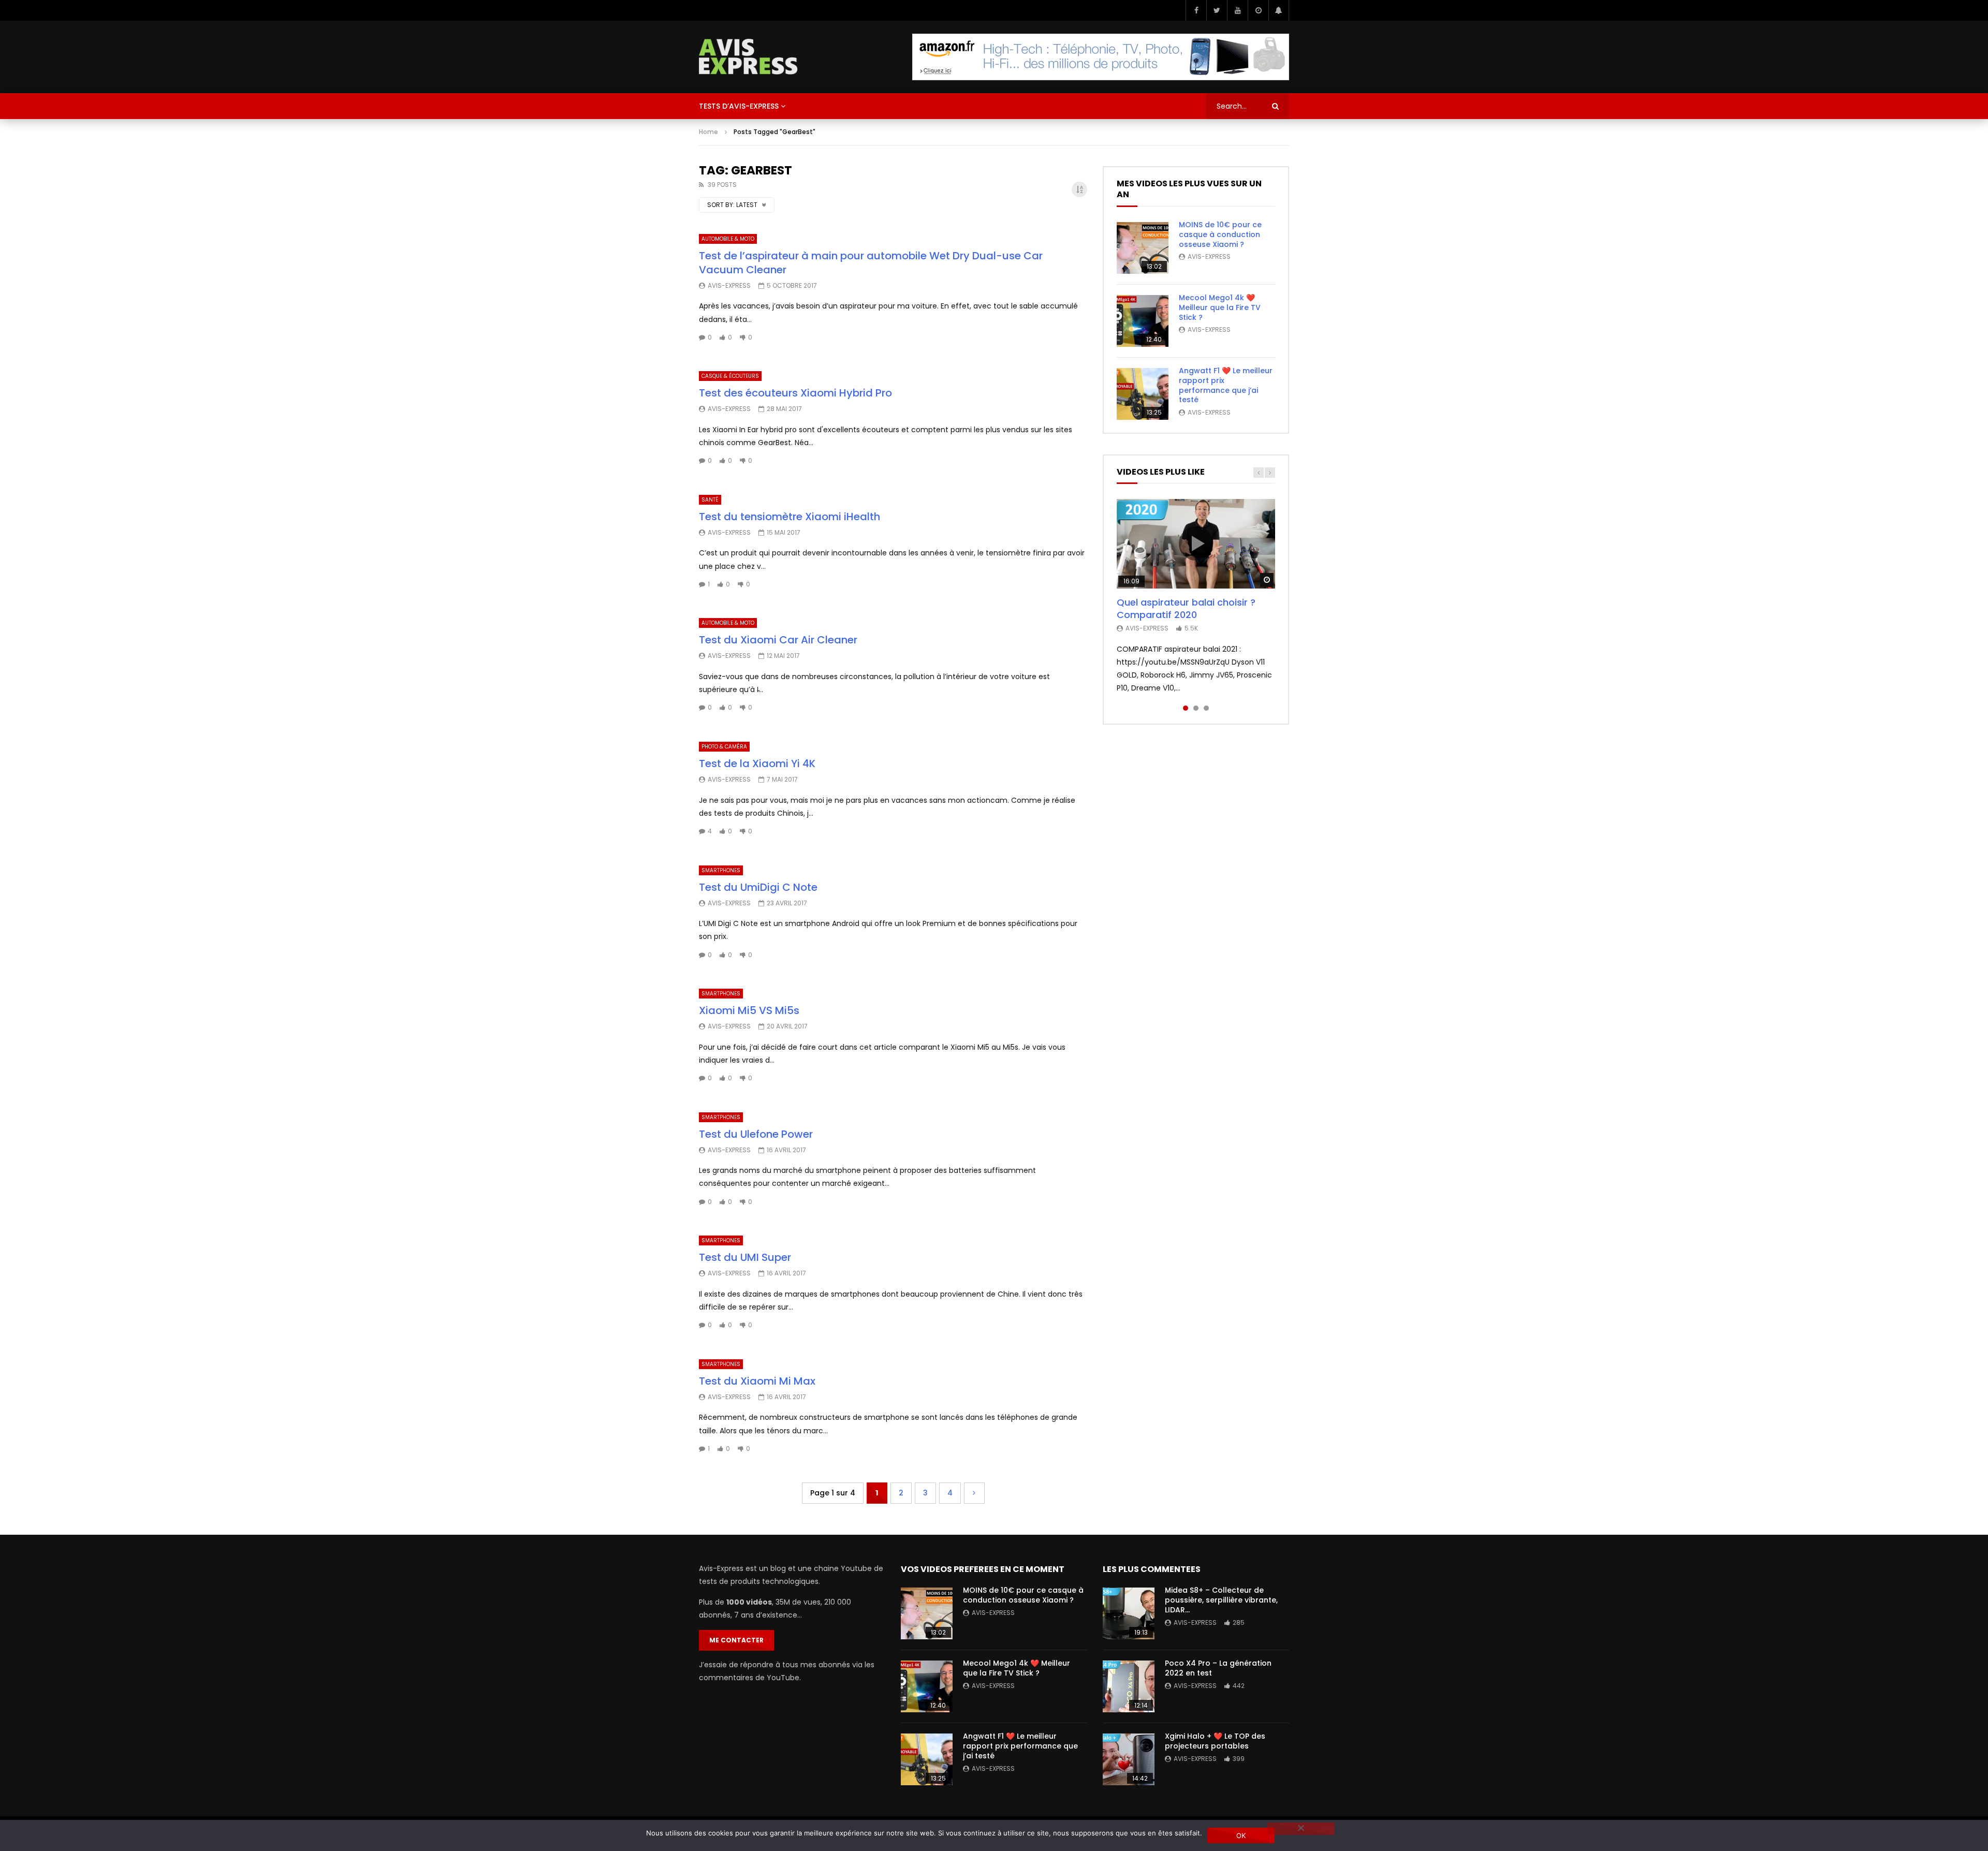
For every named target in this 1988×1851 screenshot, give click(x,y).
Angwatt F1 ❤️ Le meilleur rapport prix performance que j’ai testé (1226, 385)
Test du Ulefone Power (756, 1134)
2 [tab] (1196, 708)
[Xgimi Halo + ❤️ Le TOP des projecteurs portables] (1129, 1759)
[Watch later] (1258, 10)
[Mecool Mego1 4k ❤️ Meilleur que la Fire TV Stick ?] (1143, 321)
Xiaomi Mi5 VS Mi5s (749, 1010)
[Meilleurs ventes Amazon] (1101, 57)
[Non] (1300, 1829)
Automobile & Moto (728, 239)
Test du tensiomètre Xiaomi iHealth (790, 517)
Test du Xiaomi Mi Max (757, 1381)
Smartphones (721, 870)
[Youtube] (1237, 10)
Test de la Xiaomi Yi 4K (757, 763)
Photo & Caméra (724, 747)
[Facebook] (1196, 10)
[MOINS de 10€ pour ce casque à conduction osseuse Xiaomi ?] (1143, 248)
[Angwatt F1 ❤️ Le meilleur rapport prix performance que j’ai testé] (1143, 394)
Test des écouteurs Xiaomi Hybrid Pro (795, 393)
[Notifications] (1279, 10)
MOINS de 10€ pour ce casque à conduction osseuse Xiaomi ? (1220, 234)
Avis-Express (729, 285)
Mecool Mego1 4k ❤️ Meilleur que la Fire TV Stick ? (1220, 307)
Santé (710, 500)
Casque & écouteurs (730, 376)
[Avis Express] (748, 57)
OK (1241, 1835)
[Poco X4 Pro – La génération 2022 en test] (1129, 1686)
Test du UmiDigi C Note (758, 887)
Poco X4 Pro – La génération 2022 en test (1218, 1668)
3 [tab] (1206, 708)
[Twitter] (1217, 10)
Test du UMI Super (745, 1257)
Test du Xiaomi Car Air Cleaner (778, 640)
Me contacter (736, 1640)
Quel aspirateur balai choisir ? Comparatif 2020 (1186, 608)
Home (708, 132)
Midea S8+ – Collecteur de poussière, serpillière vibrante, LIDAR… (1221, 1600)
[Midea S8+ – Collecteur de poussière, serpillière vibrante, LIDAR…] (1129, 1613)
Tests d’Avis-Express (739, 106)
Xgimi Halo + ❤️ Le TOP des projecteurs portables (1215, 1741)
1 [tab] (1186, 708)
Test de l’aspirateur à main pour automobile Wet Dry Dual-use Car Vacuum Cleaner (871, 263)
